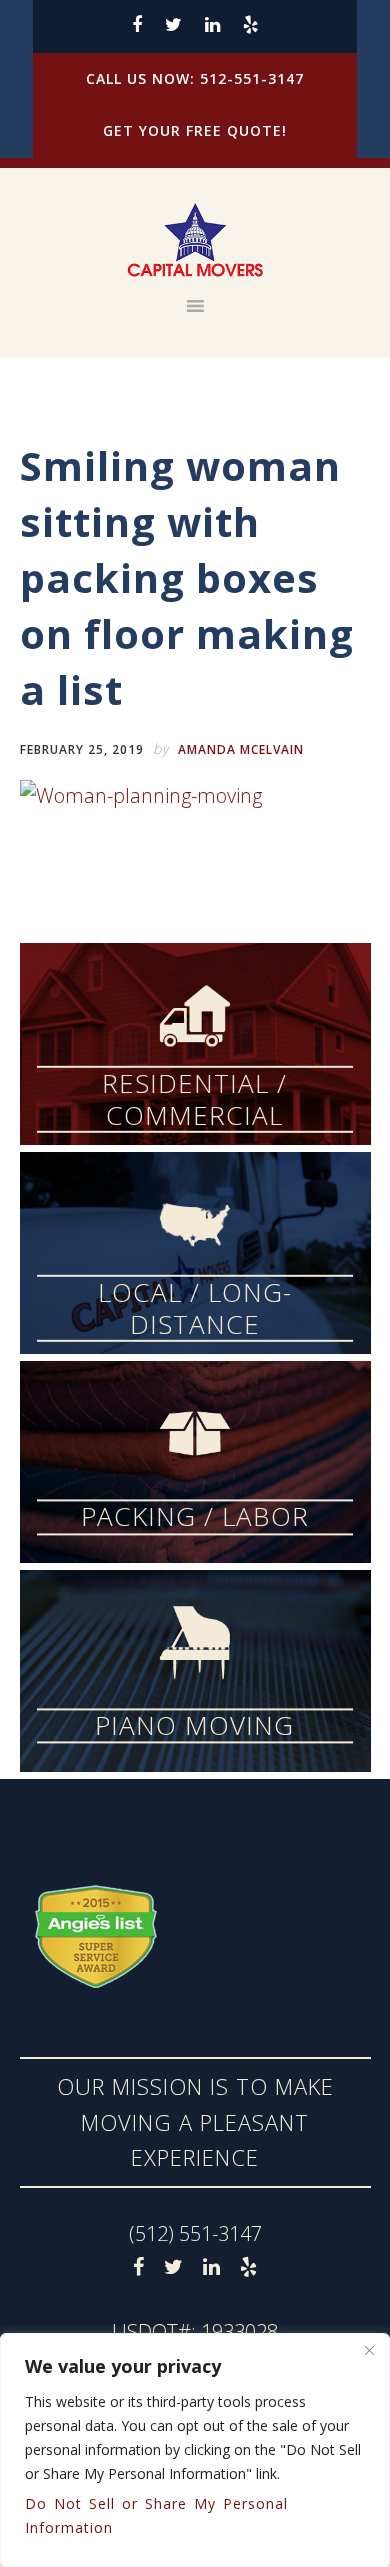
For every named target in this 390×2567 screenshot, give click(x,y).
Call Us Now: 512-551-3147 (195, 78)
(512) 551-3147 (195, 2233)
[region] (195, 2450)
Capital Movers (195, 241)
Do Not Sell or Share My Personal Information (156, 2515)
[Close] (369, 2350)
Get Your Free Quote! (195, 130)
